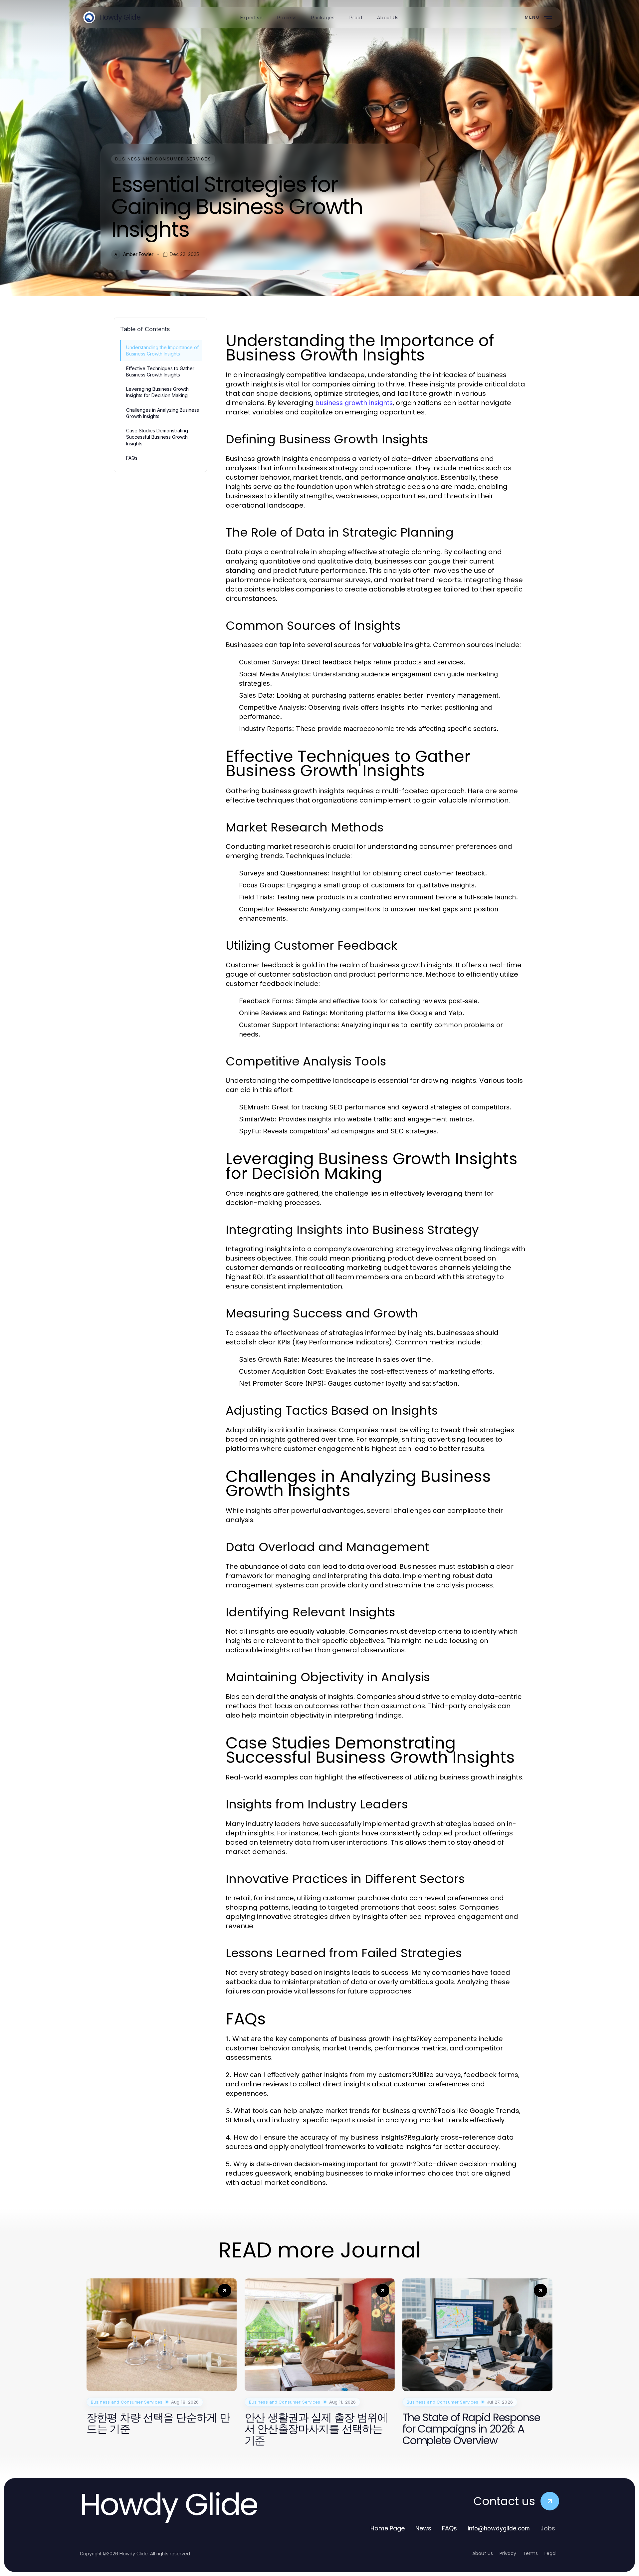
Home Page (388, 2528)
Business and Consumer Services (163, 159)
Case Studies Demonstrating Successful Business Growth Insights (157, 437)
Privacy (508, 2553)
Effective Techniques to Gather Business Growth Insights (160, 371)
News (423, 2528)
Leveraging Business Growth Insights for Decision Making (157, 392)
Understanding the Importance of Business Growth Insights (162, 351)
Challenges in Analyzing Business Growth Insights (163, 413)
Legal (550, 2553)
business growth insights (354, 403)
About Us (483, 2553)
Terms (530, 2553)
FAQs (132, 458)
